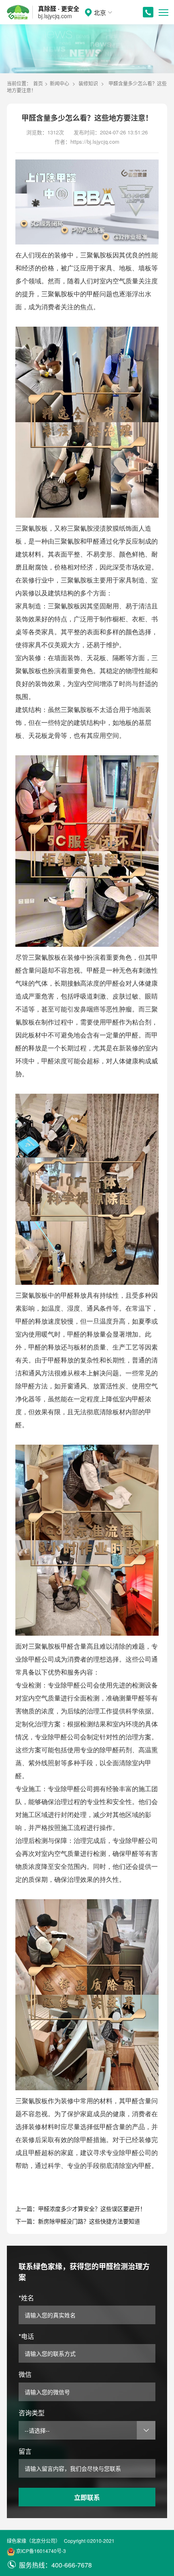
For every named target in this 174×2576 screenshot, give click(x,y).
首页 (38, 83)
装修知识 (88, 83)
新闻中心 (59, 83)
